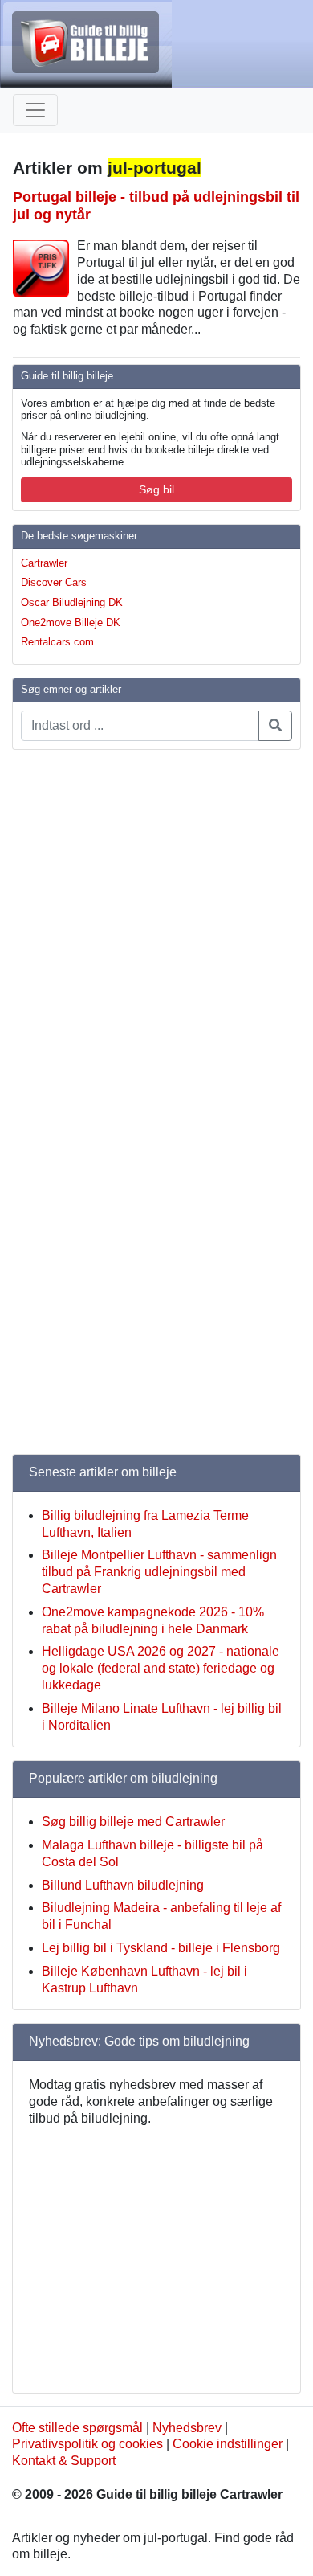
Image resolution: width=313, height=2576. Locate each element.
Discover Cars (54, 582)
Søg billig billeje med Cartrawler (133, 1822)
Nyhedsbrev (187, 2428)
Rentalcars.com (57, 642)
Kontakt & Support (64, 2461)
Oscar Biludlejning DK (72, 602)
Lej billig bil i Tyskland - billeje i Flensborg (161, 1948)
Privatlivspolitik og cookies (87, 2444)
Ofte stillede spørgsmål (77, 2428)
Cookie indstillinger (228, 2444)
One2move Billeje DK (71, 622)
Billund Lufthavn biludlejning (123, 1885)
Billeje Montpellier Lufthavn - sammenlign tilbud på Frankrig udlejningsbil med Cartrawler (159, 1572)
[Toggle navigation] (35, 110)
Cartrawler (44, 563)
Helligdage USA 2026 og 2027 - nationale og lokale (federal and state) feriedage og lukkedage (161, 1668)
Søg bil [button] (156, 489)
